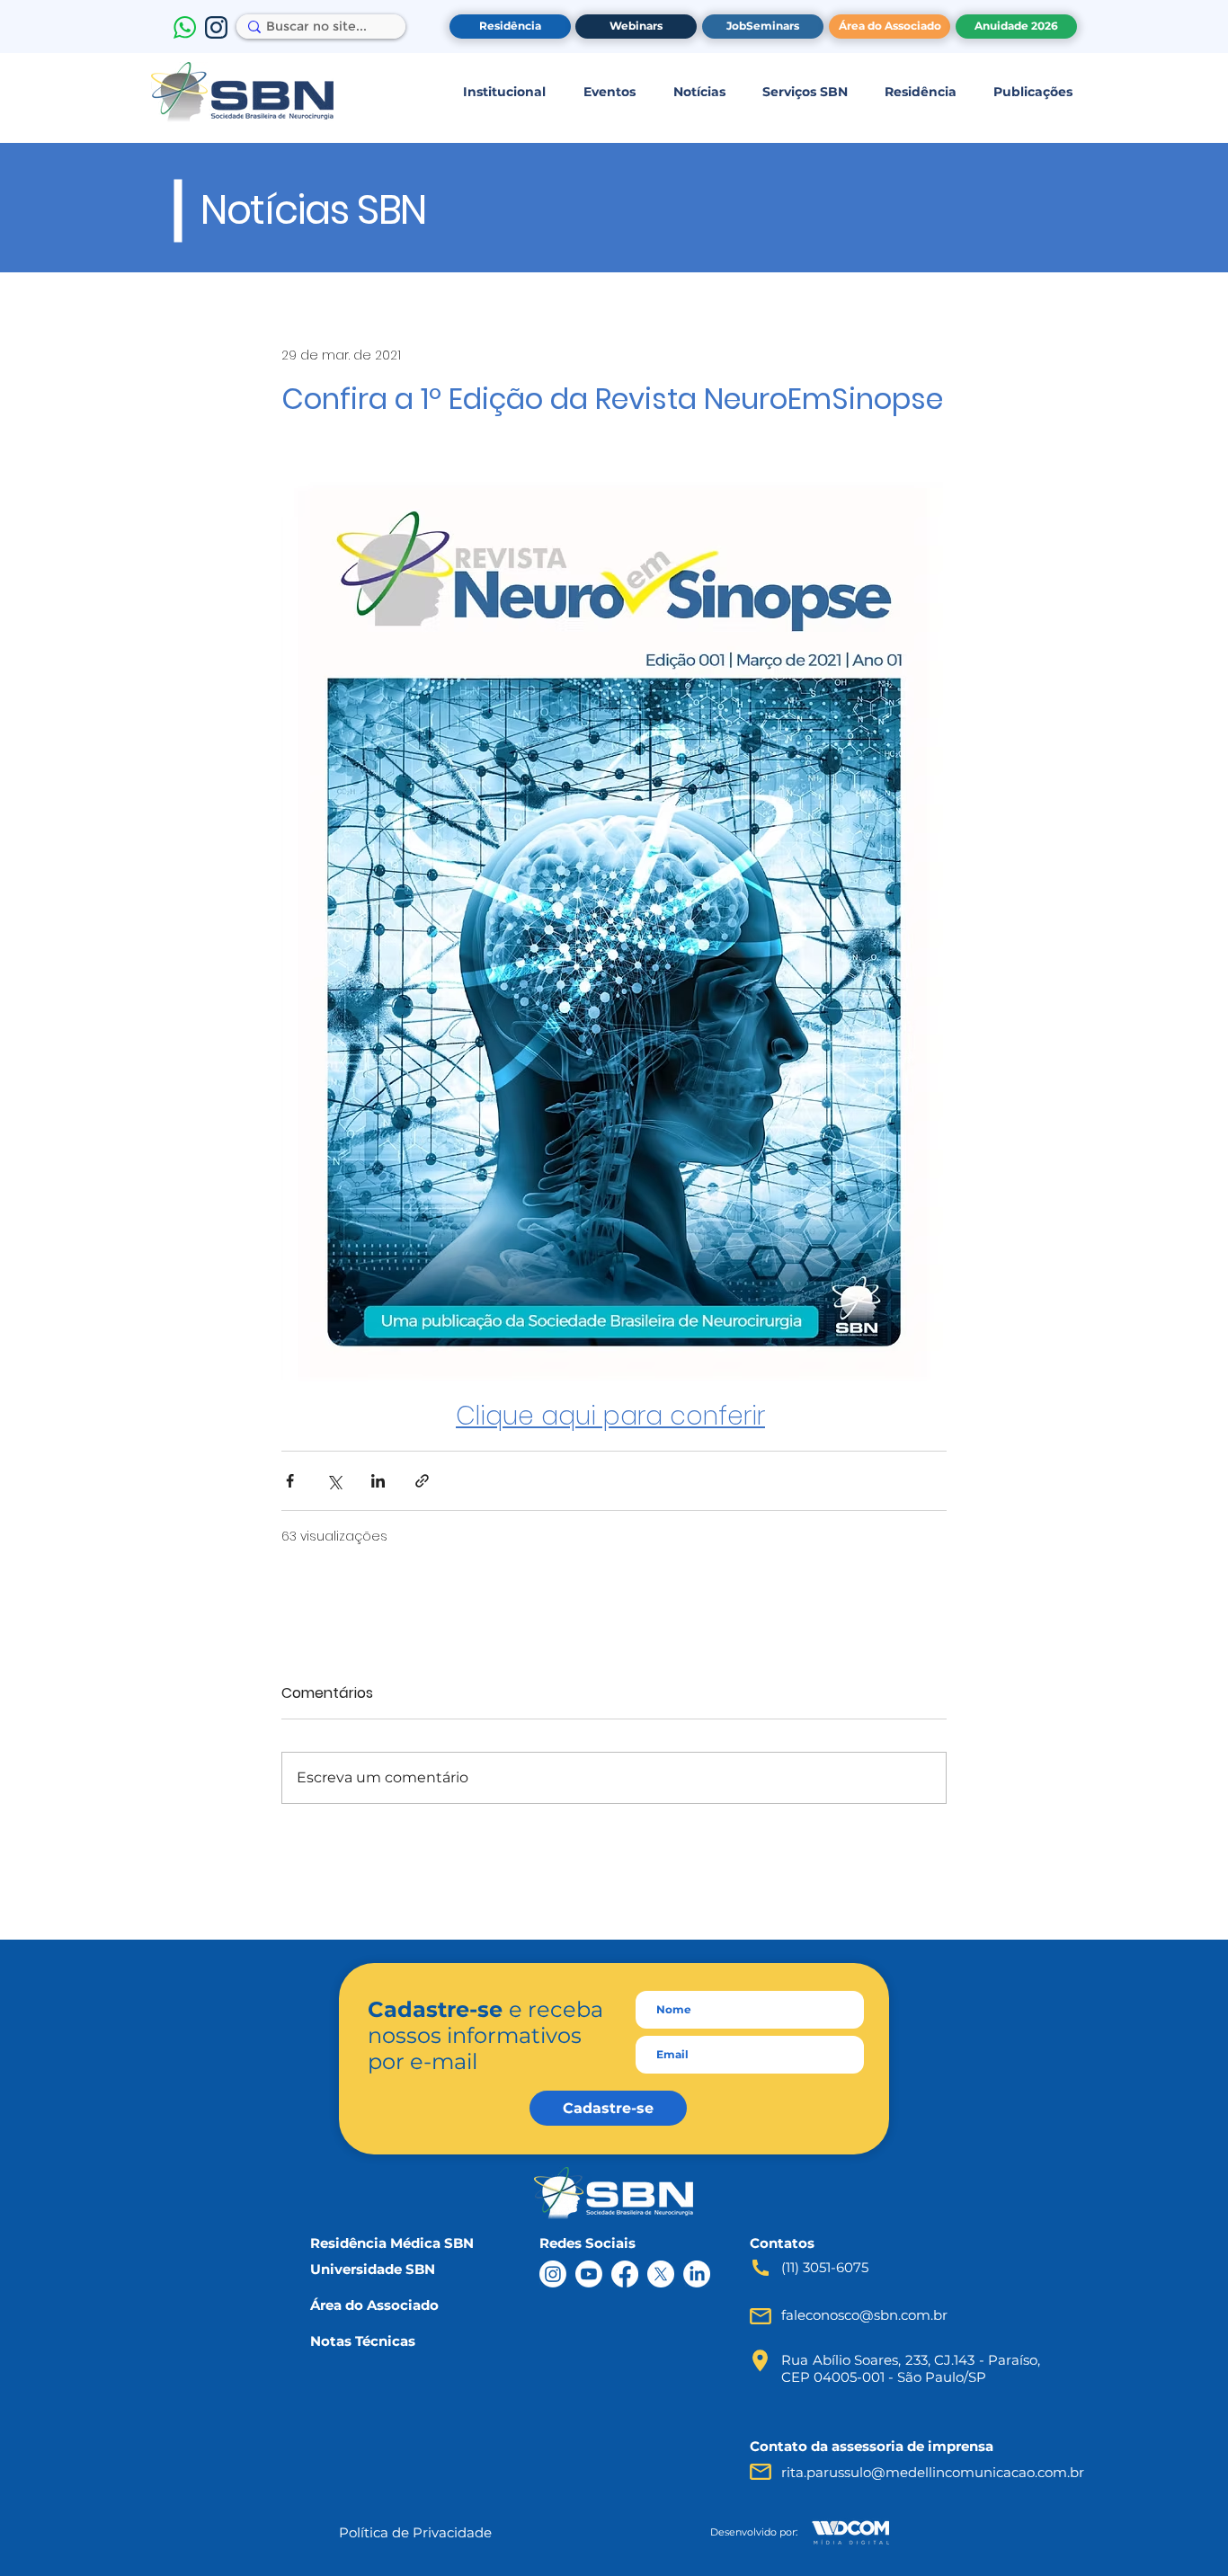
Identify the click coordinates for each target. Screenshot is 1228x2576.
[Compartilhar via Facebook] (290, 1481)
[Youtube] (589, 2274)
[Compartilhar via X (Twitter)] (334, 1481)
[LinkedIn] (697, 2274)
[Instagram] (553, 2274)
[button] (504, 92)
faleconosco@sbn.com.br (864, 2315)
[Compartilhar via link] (422, 1481)
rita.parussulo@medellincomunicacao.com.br (933, 2472)
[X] (661, 2274)
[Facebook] (625, 2274)
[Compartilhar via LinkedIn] (378, 1481)
